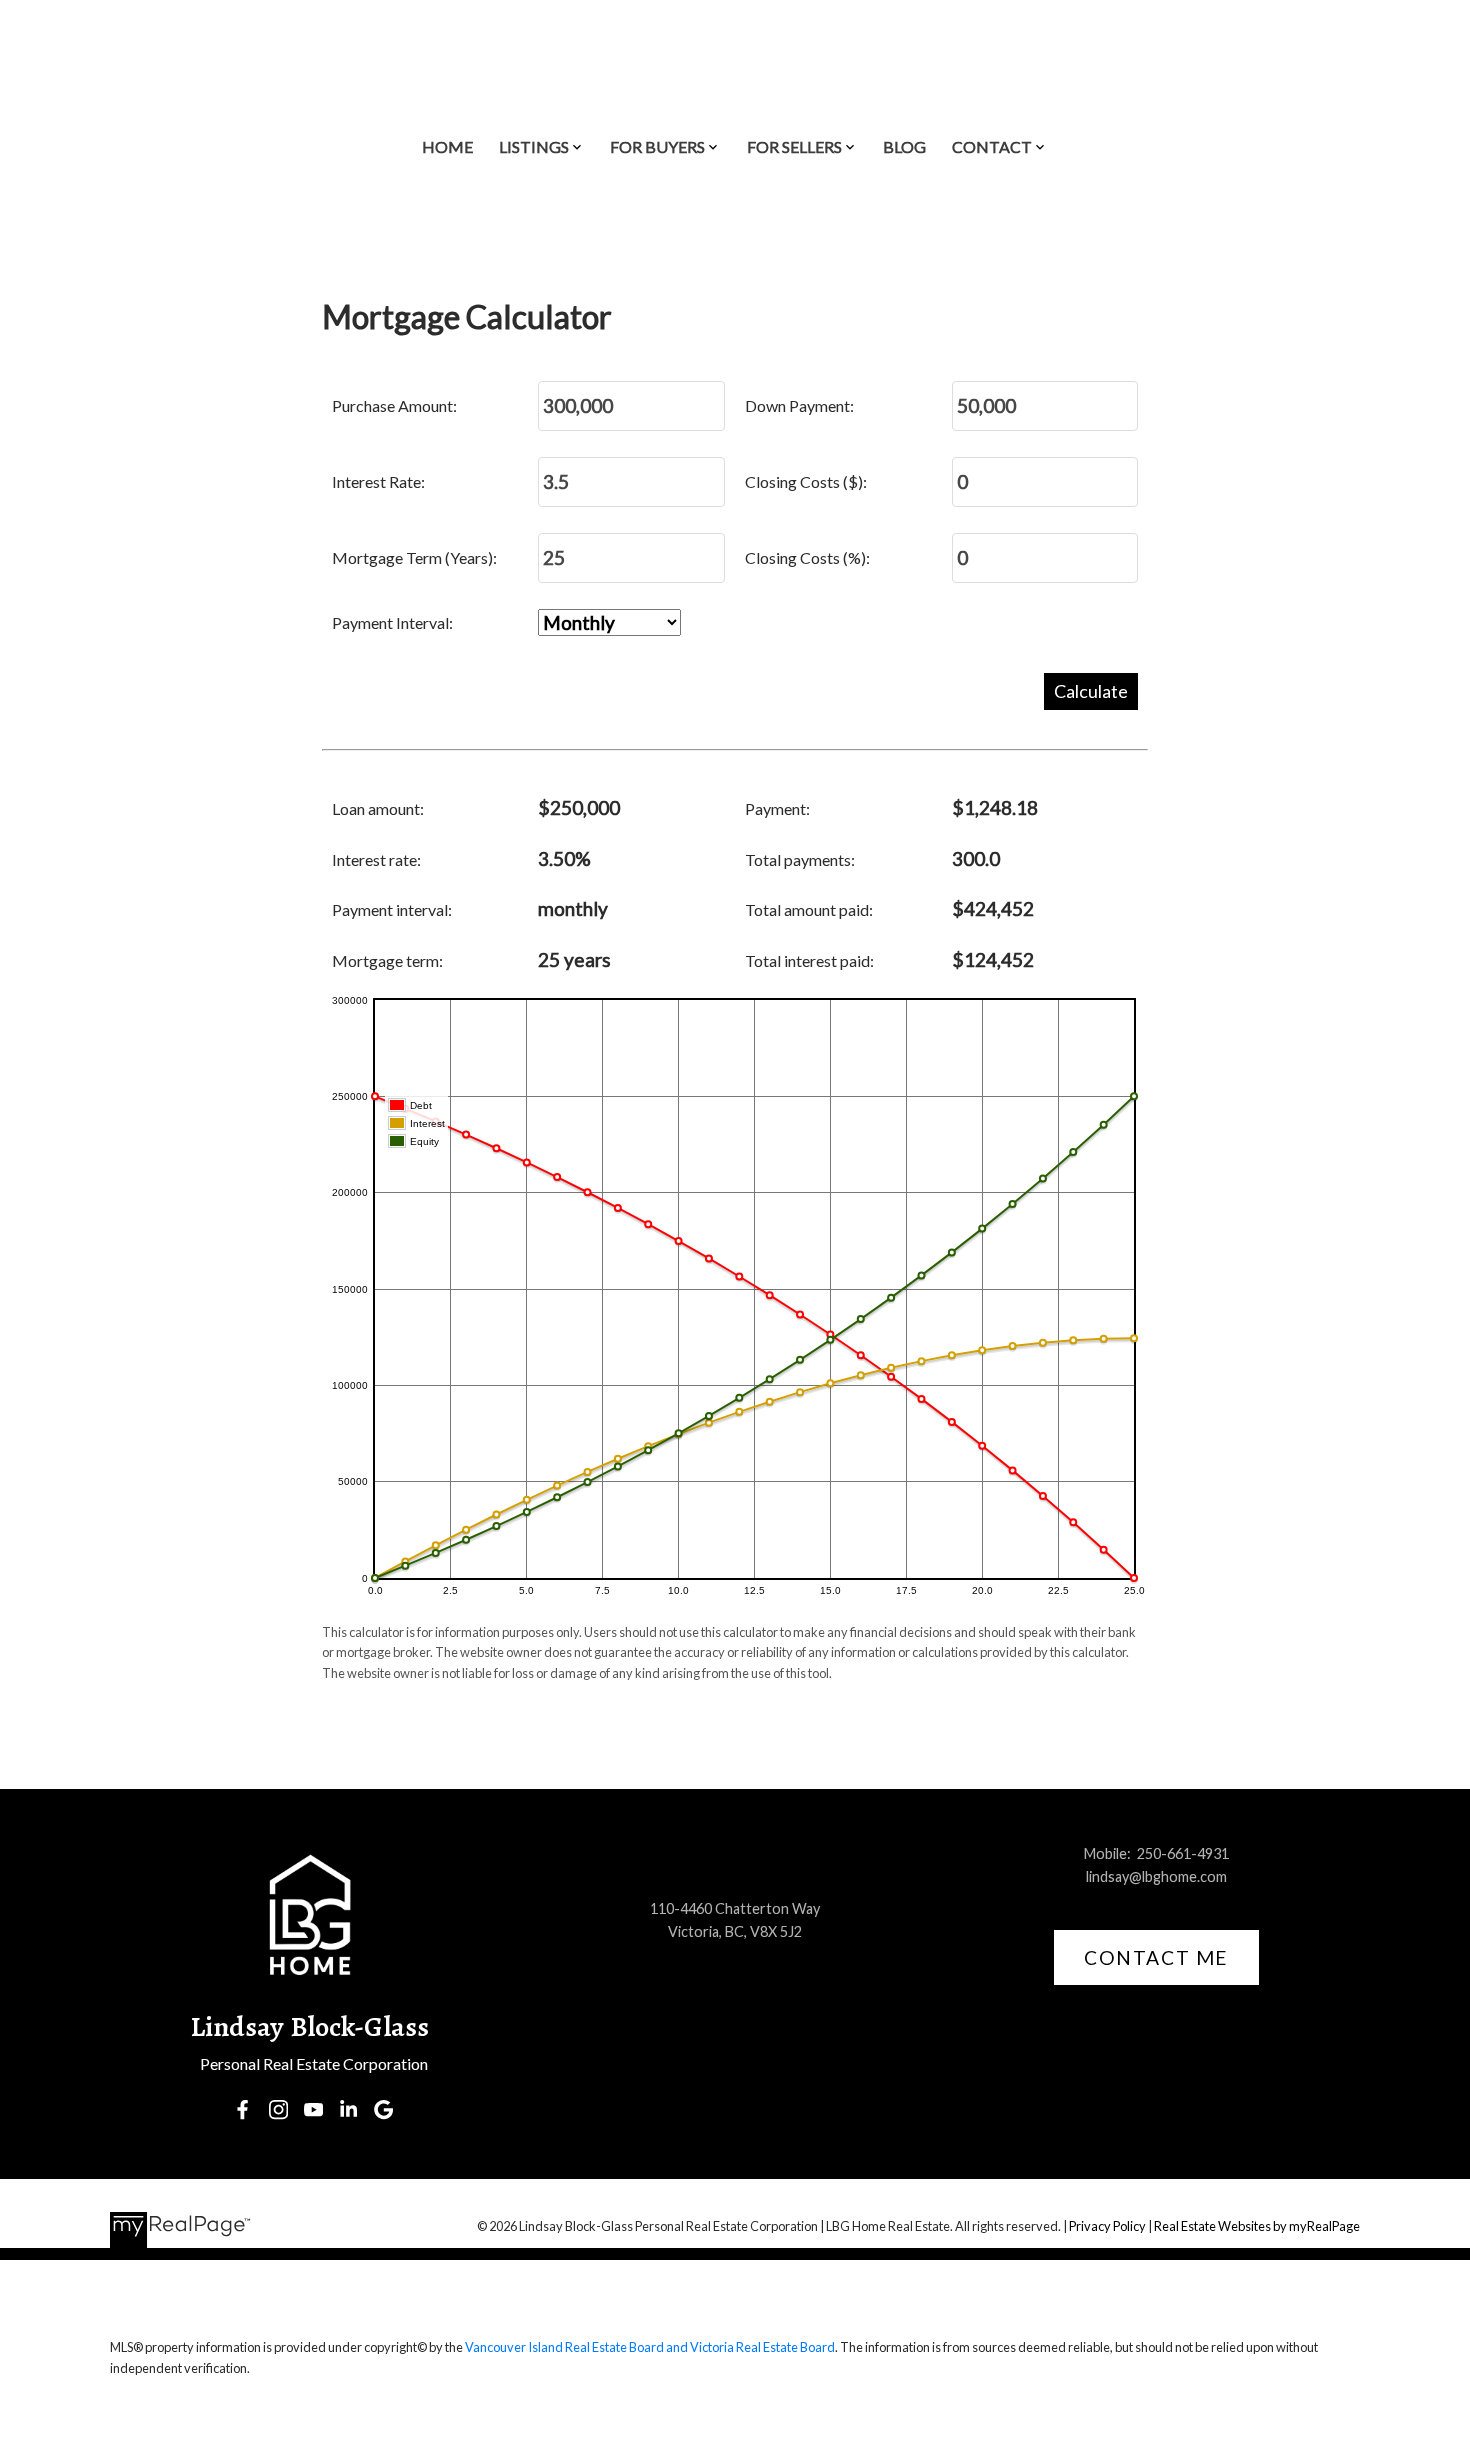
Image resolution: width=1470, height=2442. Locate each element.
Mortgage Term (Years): (414, 557)
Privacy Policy (1107, 2226)
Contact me (1156, 1957)
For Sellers (794, 146)
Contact (992, 146)
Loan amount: (378, 808)
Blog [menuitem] (904, 146)
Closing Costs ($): (806, 481)
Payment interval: (392, 909)
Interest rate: (376, 859)
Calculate (1091, 691)
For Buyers (657, 146)
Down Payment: (799, 405)
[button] (242, 2109)
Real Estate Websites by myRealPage (1257, 2226)
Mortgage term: (387, 960)
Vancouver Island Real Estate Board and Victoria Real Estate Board (650, 2347)
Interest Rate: (378, 481)
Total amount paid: (809, 909)
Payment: (777, 808)
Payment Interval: (392, 622)
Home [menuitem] (447, 146)
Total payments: (800, 859)
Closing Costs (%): (807, 557)
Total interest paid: (809, 960)
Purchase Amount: (394, 405)
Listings (534, 146)
